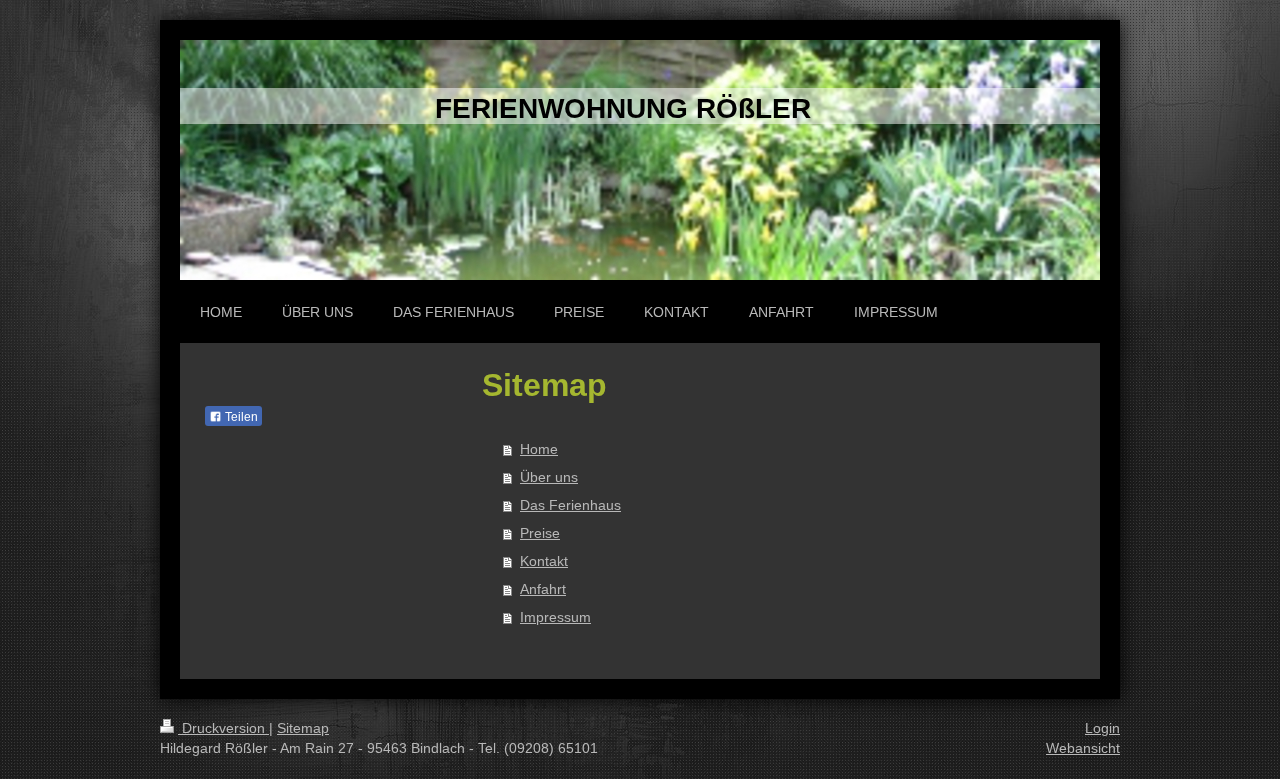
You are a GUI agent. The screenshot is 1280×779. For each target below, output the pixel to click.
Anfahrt (543, 589)
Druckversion (223, 728)
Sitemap (303, 728)
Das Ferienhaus (570, 505)
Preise (540, 533)
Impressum (555, 617)
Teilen (240, 417)
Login (1102, 728)
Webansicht (1083, 748)
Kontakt (544, 561)
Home (539, 449)
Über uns (549, 477)
